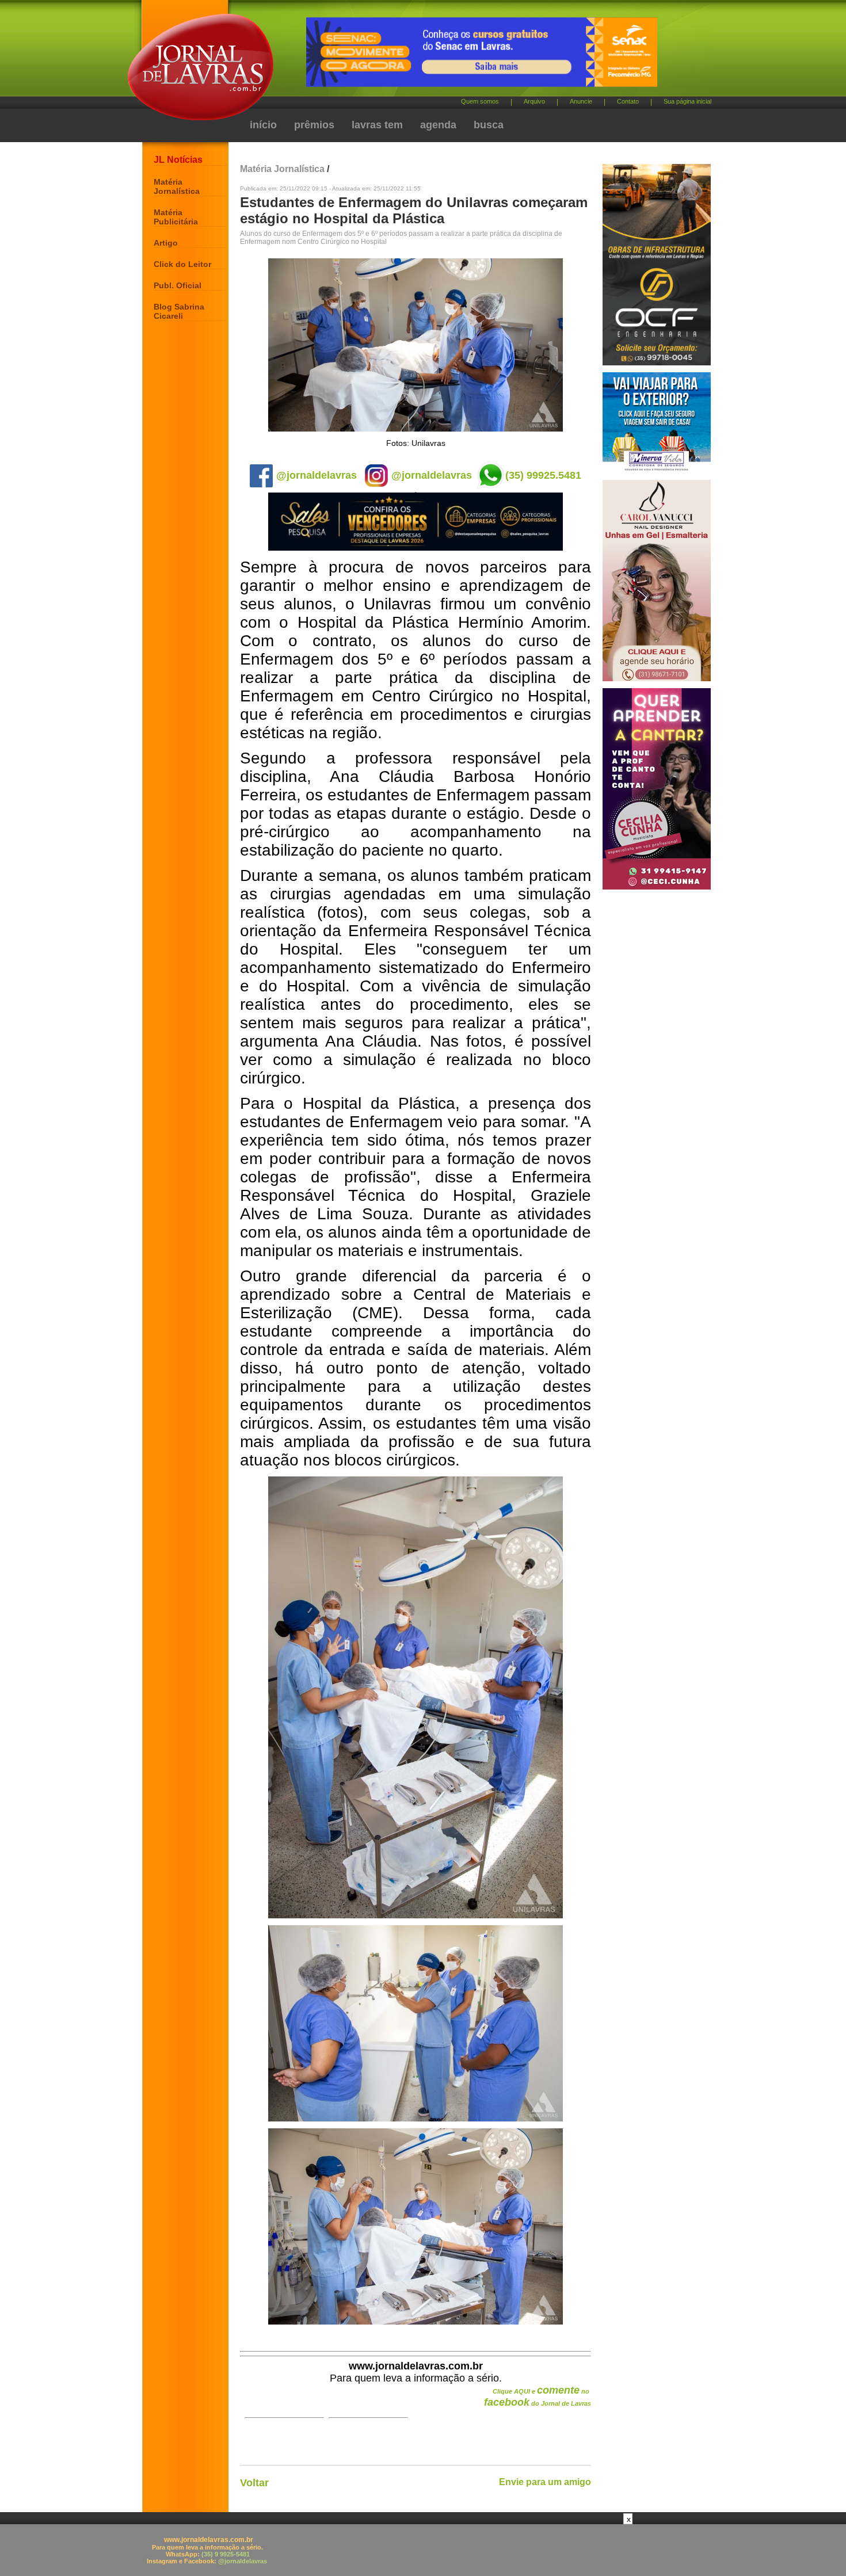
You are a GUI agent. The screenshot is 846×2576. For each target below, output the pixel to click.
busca (489, 125)
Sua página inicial (687, 101)
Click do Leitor (182, 264)
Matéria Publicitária (176, 217)
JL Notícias (178, 160)
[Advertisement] (423, 2550)
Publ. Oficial (178, 285)
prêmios (314, 125)
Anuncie (581, 101)
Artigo (166, 243)
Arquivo (534, 101)
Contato (628, 101)
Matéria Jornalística (177, 186)
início (263, 125)
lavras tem (377, 125)
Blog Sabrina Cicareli (179, 311)
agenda (438, 125)
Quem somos (480, 101)
